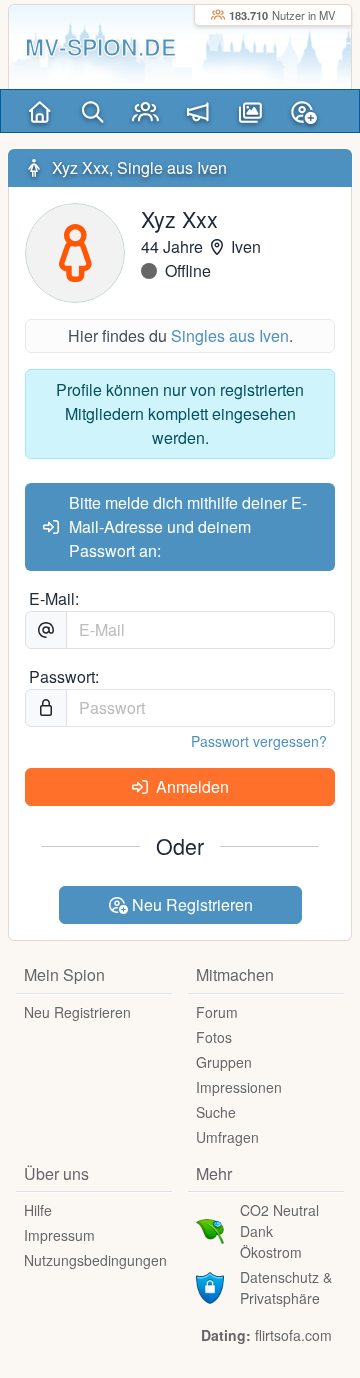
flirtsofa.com (293, 1335)
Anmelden (190, 786)
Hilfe (38, 1210)
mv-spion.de (100, 46)
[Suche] (92, 111)
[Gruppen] (145, 111)
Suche (216, 1112)
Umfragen (227, 1137)
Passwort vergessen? (259, 741)
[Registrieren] (303, 111)
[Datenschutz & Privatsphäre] (210, 1285)
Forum (217, 1012)
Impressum (59, 1235)
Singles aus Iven (230, 335)
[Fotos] (250, 111)
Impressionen (239, 1087)
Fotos (214, 1037)
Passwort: (64, 676)
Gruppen (224, 1062)
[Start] (39, 111)
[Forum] (198, 111)
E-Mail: (54, 598)
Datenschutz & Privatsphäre (286, 1287)
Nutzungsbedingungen (95, 1260)
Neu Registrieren (190, 904)
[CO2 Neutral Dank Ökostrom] (210, 1229)
